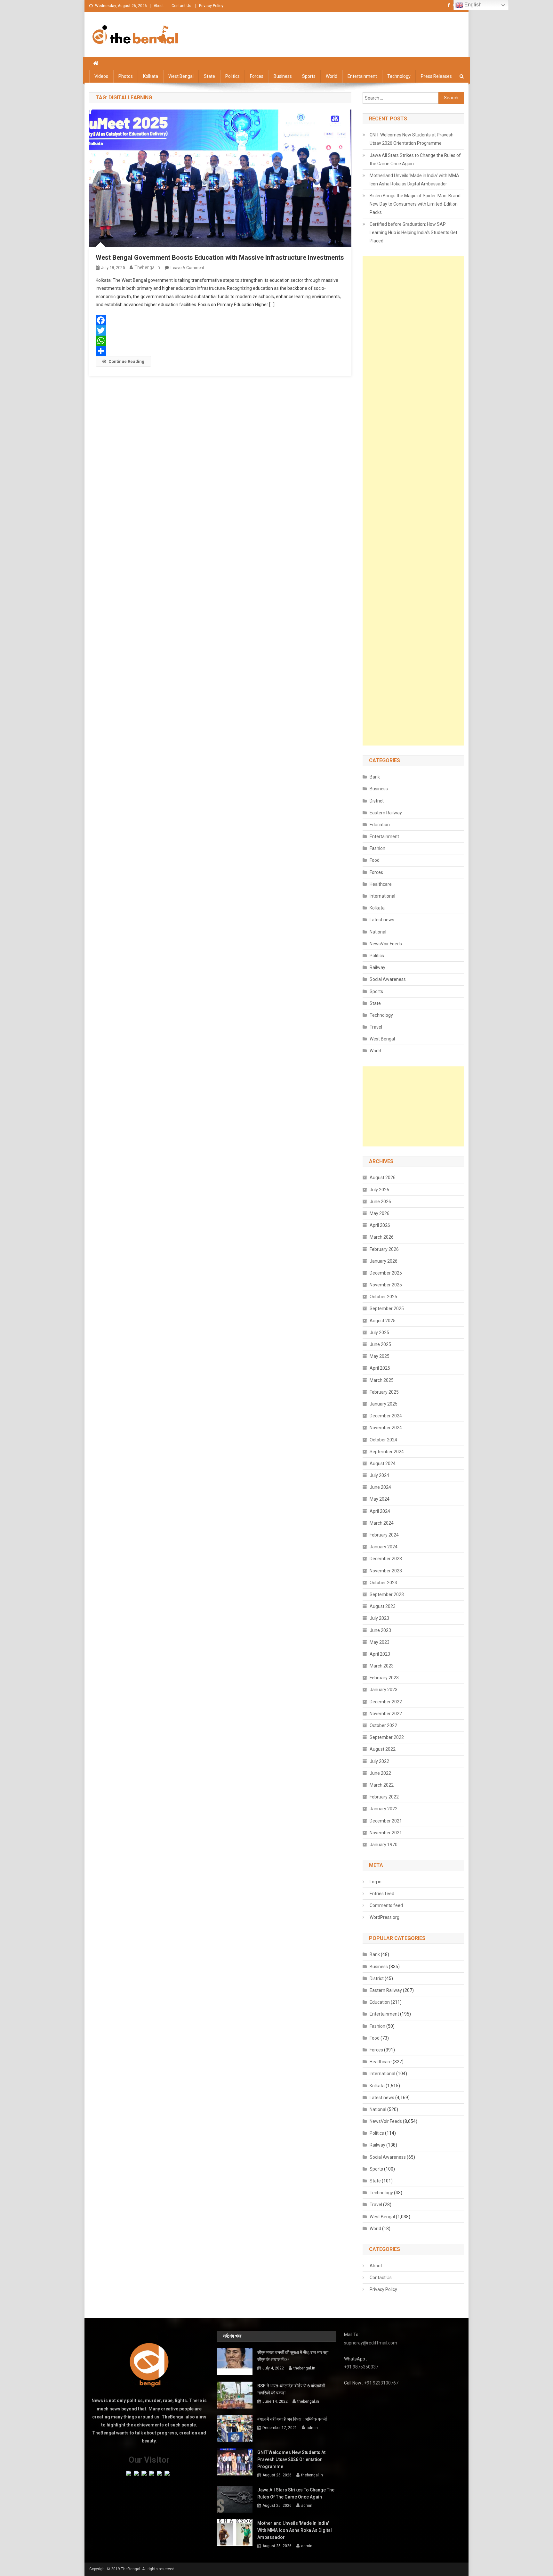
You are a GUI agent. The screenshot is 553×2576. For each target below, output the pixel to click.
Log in (376, 1882)
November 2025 (386, 1285)
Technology (399, 76)
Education (380, 825)
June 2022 (380, 1773)
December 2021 (386, 1821)
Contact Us (181, 6)
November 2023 (386, 1571)
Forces (257, 76)
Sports (309, 76)
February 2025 (384, 1392)
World (332, 76)
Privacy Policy (211, 6)
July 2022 (379, 1761)
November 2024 (386, 1428)
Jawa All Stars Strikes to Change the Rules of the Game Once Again (415, 159)
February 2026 (384, 1249)
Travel (376, 1027)
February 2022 (384, 1797)
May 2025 (380, 1356)
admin (312, 2428)
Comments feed (386, 1905)
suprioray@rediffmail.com (371, 2343)
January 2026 (384, 1261)
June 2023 (380, 1630)
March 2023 (382, 1666)
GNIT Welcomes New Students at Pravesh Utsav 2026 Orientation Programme (412, 139)
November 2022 (386, 1714)
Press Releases (436, 76)
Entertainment (362, 76)
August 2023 (383, 1606)
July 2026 (379, 1190)
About (159, 6)
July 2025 (379, 1333)
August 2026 (383, 1178)
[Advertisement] (413, 501)
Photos (126, 76)
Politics (232, 76)
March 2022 (382, 1785)
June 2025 (380, 1344)
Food (375, 860)
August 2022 (383, 1749)
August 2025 (383, 1321)
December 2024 (386, 1416)
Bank (375, 777)
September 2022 (387, 1737)
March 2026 (382, 1237)
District (377, 801)
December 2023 (386, 1559)
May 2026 (380, 1213)
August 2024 (383, 1463)
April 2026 (380, 1225)
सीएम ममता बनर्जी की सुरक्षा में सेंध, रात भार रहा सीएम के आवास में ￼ (293, 2356)
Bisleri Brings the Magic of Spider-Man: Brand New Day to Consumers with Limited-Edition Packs (415, 204)
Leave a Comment (187, 268)
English (472, 5)
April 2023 (380, 1654)
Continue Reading (126, 361)
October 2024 (383, 1440)
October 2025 (383, 1297)
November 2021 (386, 1833)
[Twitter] (220, 330)
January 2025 (384, 1404)
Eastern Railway (386, 813)
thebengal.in (147, 267)
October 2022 (383, 1725)
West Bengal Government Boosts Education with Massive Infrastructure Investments (220, 257)
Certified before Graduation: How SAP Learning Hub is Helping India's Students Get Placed (413, 232)
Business (283, 76)
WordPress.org (385, 1917)
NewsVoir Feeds (386, 944)
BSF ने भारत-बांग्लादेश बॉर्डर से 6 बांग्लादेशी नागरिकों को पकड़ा (291, 2389)
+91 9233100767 (381, 2383)
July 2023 (379, 1618)
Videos (101, 76)
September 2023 (387, 1594)
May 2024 (380, 1499)
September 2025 (387, 1308)
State (209, 76)
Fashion (377, 848)
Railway (377, 967)
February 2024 (384, 1535)
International (382, 896)
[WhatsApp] (220, 341)
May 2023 (380, 1642)
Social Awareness (388, 979)
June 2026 (380, 1202)
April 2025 (380, 1368)
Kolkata (151, 76)
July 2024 (379, 1475)
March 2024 (382, 1523)
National (378, 932)
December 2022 (386, 1702)
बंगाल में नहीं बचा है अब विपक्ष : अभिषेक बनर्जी (292, 2419)
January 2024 (384, 1547)
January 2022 (384, 1809)
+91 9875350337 (361, 2367)
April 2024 (380, 1511)
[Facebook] (220, 320)
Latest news (382, 920)
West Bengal (181, 76)
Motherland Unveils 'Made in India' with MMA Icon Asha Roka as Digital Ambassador (414, 180)
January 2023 (384, 1690)
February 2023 (384, 1678)
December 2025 (386, 1273)
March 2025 (382, 1380)
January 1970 (384, 1845)
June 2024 (380, 1487)
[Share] (220, 351)
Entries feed (382, 1894)
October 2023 (383, 1583)
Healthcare (381, 884)
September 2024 (387, 1452)
